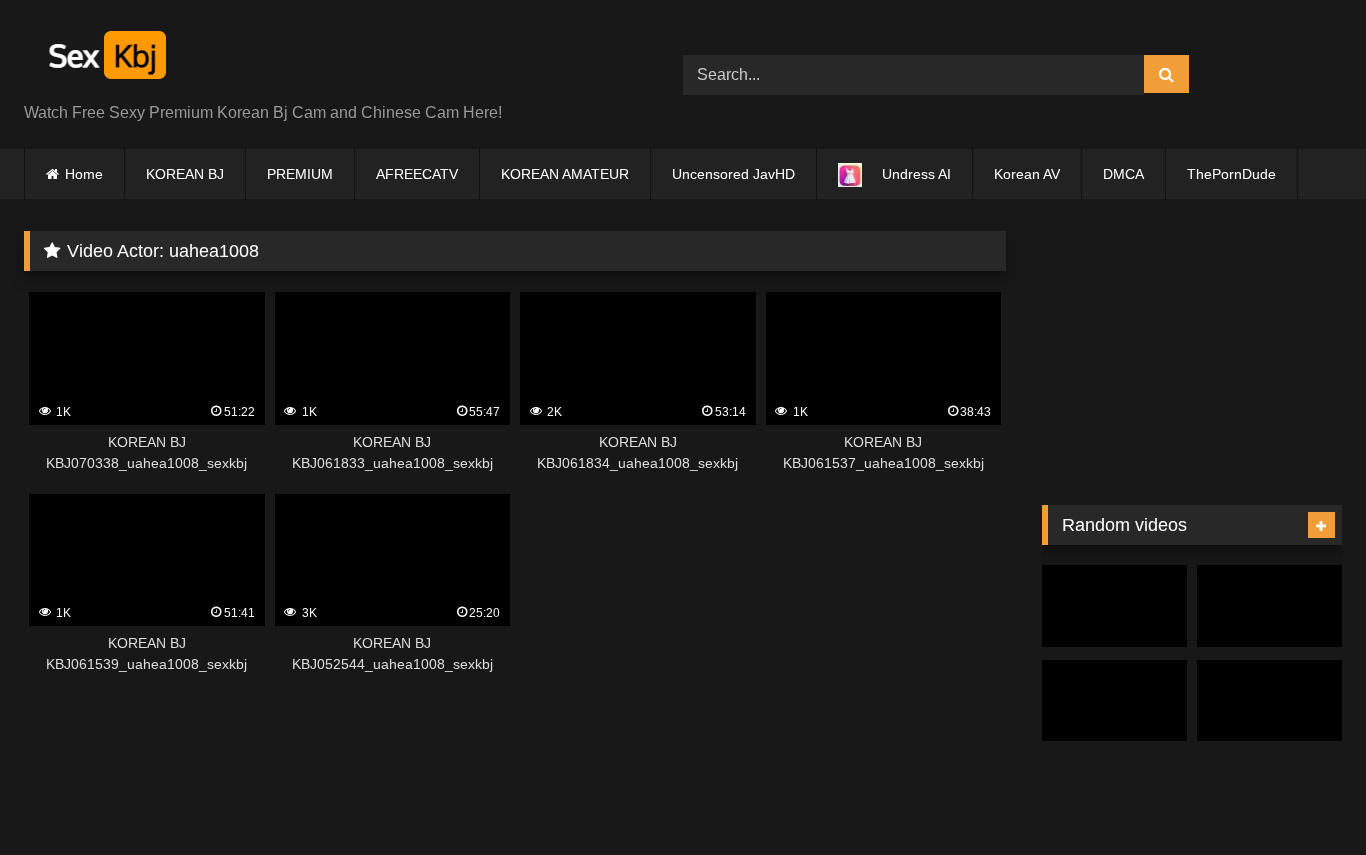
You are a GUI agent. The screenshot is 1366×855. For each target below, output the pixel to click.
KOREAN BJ (185, 174)
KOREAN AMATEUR (565, 174)
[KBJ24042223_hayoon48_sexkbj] (1269, 701)
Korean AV (1027, 174)
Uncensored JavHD (733, 174)
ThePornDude (1231, 174)
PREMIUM (300, 174)
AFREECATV (417, 174)
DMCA (1123, 174)
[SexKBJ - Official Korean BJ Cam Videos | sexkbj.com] (105, 58)
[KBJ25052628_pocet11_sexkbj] (1114, 606)
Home (84, 174)
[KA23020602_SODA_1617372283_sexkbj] (1269, 606)
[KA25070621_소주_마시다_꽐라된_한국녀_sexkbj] (1114, 701)
